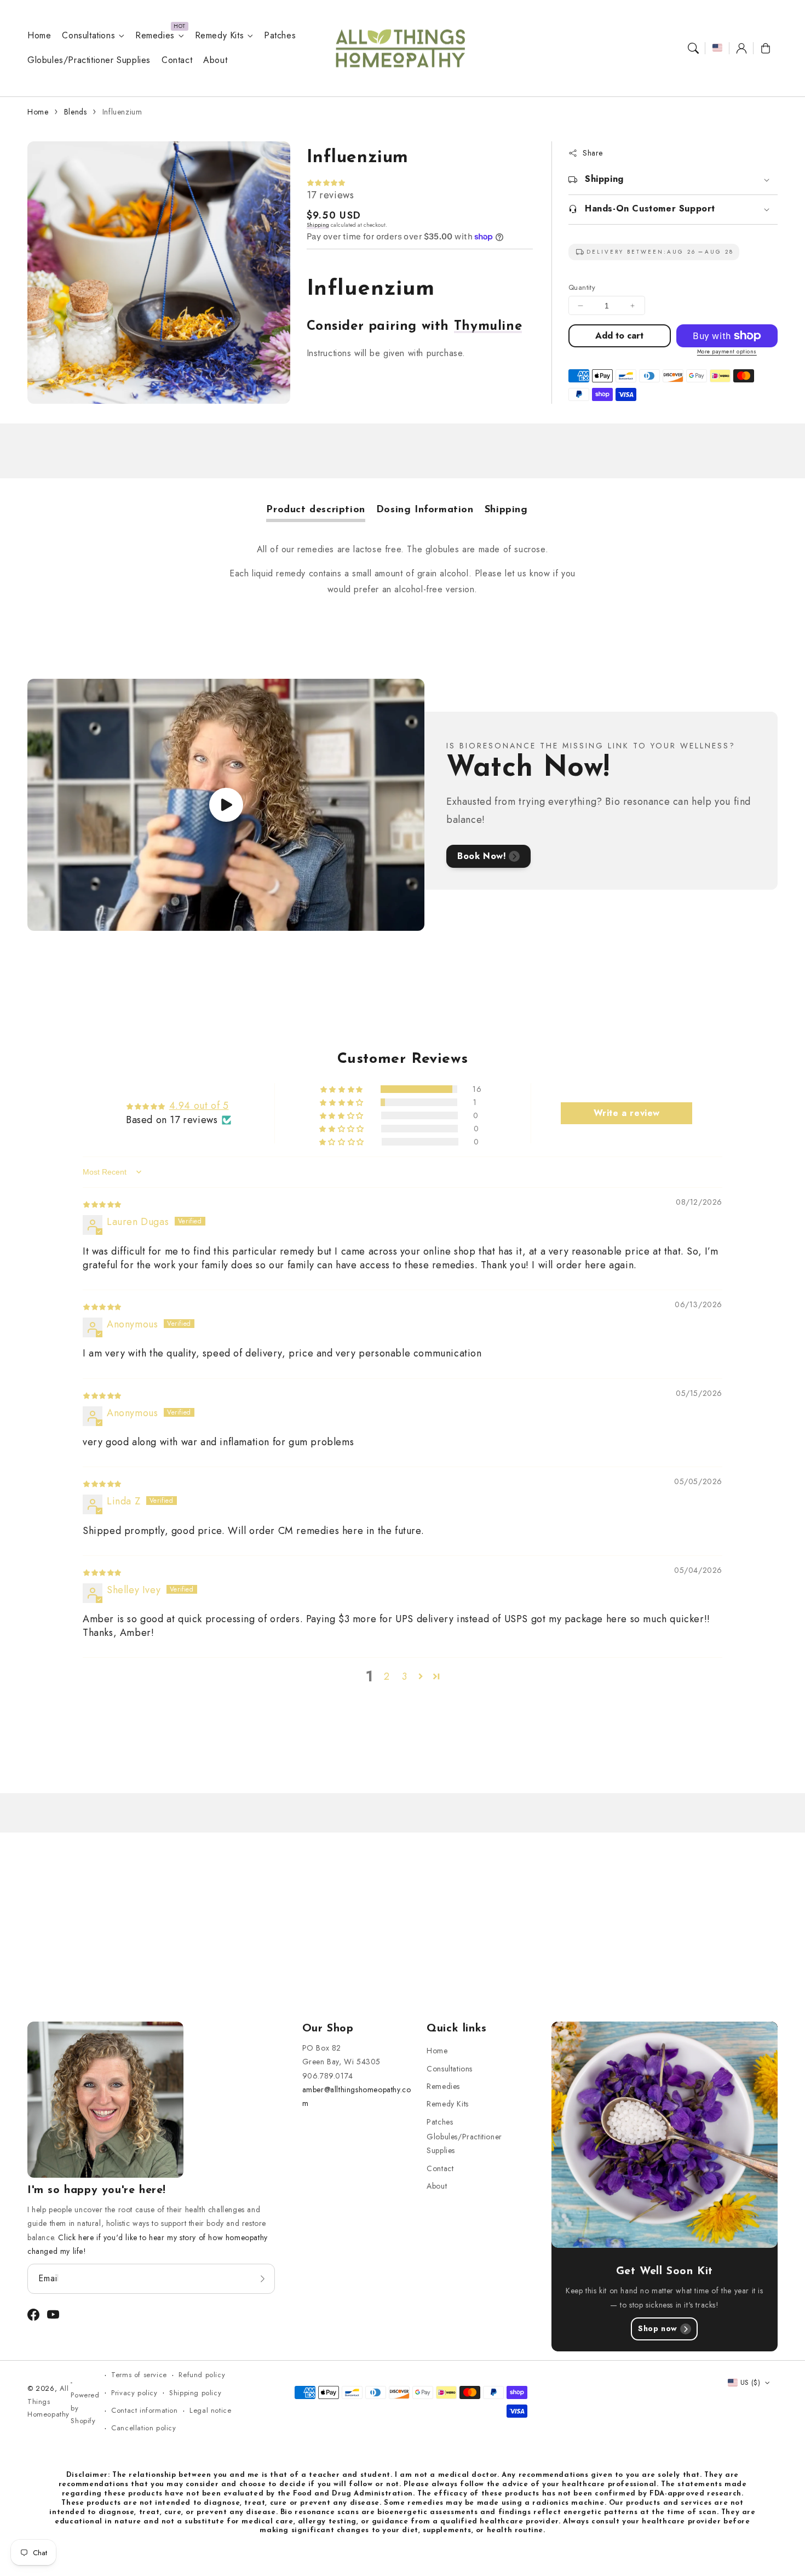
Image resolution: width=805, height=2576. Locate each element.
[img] (102, 1204)
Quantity (582, 287)
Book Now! (482, 856)
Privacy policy (134, 2393)
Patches (440, 2122)
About (437, 2186)
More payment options (727, 351)
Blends (76, 112)
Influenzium (122, 112)
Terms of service (139, 2375)
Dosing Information (425, 510)
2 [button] (387, 1676)
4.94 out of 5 (199, 1106)
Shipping (318, 225)
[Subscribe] (263, 2279)
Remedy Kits (220, 36)
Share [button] (593, 153)
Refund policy (202, 2375)
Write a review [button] (627, 1113)
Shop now (658, 2328)
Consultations (88, 36)
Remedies (155, 36)
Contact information (144, 2410)
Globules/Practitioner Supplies (464, 2143)
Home (38, 112)
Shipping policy (195, 2393)
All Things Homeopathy (48, 2401)
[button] (693, 48)
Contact (440, 2168)
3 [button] (405, 1676)
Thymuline (488, 327)
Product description (315, 510)
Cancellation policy (143, 2428)
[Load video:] (226, 805)
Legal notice (210, 2410)
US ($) (750, 2382)
